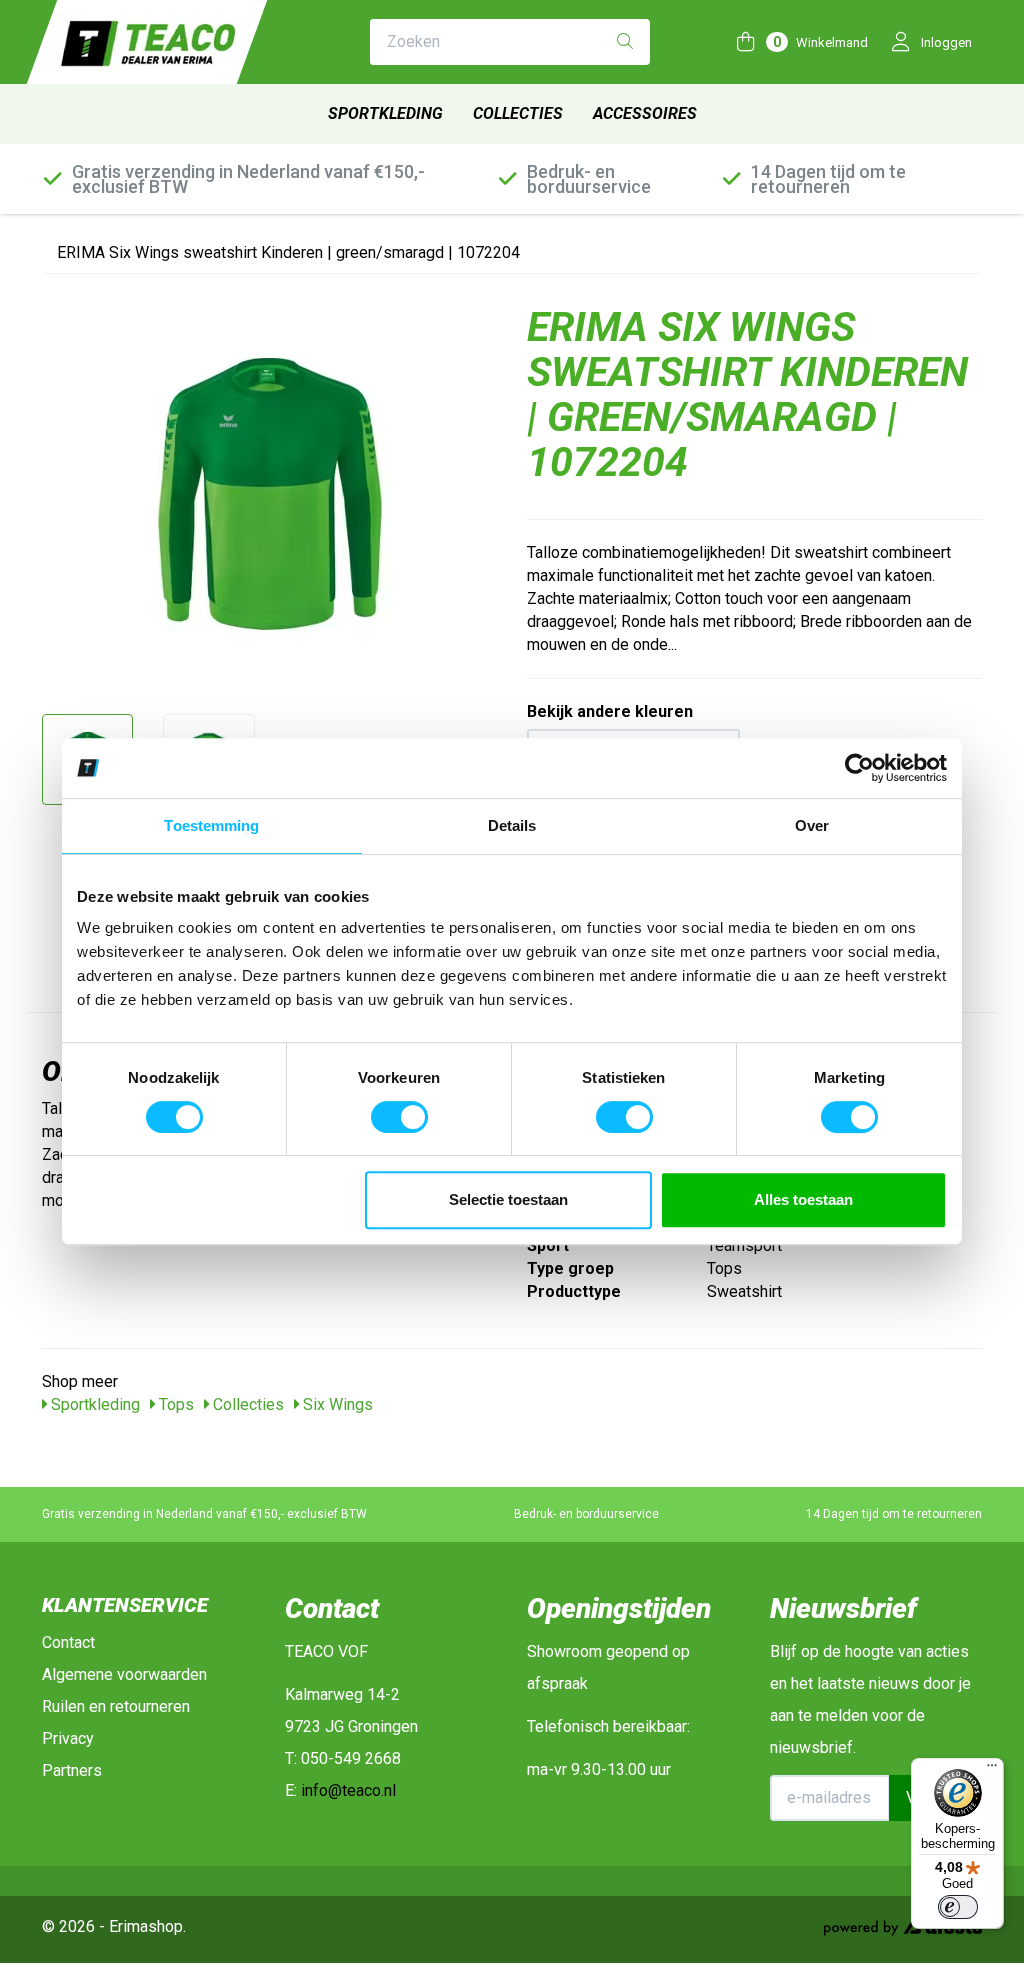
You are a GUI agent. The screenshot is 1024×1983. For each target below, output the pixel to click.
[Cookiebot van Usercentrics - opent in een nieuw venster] (859, 768)
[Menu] (992, 1770)
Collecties (518, 113)
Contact (68, 1642)
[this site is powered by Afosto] (903, 1929)
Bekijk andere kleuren (610, 711)
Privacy (68, 1738)
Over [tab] (812, 825)
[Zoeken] (625, 42)
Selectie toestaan (508, 1199)
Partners (72, 1770)
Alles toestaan (803, 1199)
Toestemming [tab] (211, 825)
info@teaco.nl (348, 1790)
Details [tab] (512, 825)
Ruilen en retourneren (116, 1706)
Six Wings (336, 1404)
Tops (174, 1404)
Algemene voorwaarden (124, 1674)
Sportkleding (385, 113)
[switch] (399, 1117)
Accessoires (645, 113)
